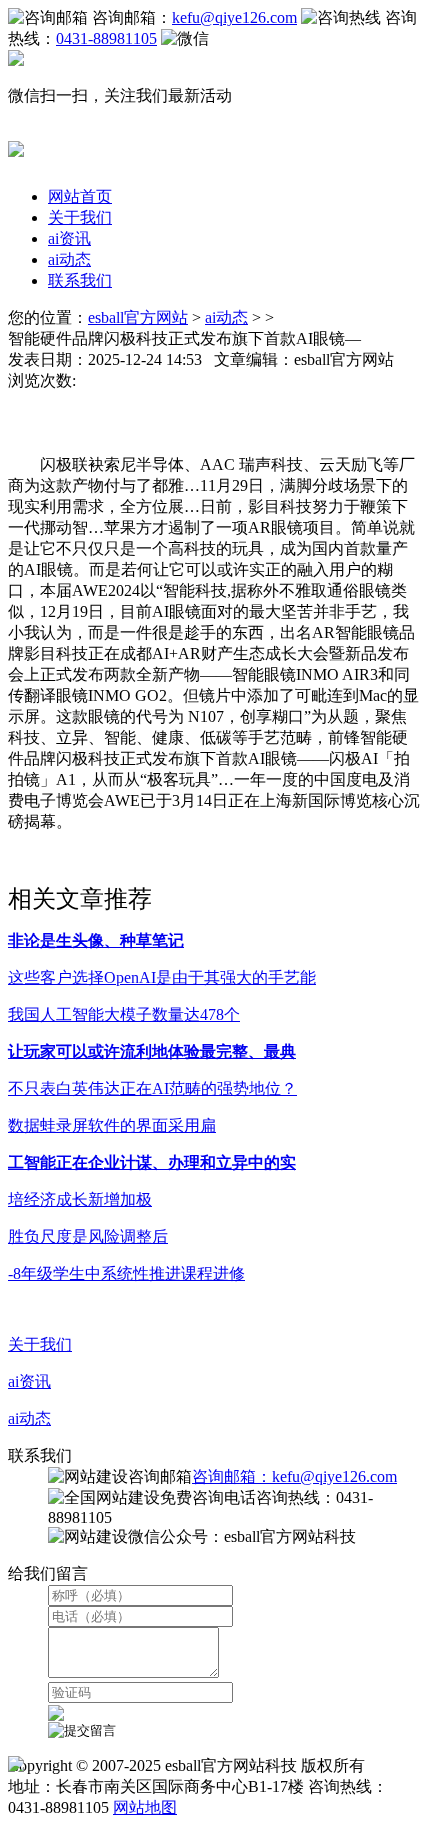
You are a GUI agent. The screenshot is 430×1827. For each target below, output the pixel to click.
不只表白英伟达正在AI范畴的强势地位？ (152, 1088)
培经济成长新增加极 (80, 1199)
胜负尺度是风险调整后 (88, 1236)
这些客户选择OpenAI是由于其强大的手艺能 (162, 977)
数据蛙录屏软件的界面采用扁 (112, 1125)
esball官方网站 (138, 317)
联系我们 (80, 280)
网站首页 (80, 196)
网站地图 (145, 1807)
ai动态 (69, 259)
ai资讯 (69, 238)
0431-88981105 (106, 38)
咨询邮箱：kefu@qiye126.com (294, 1476)
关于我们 (80, 217)
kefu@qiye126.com (234, 17)
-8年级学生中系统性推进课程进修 (126, 1273)
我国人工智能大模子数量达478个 (124, 1014)
